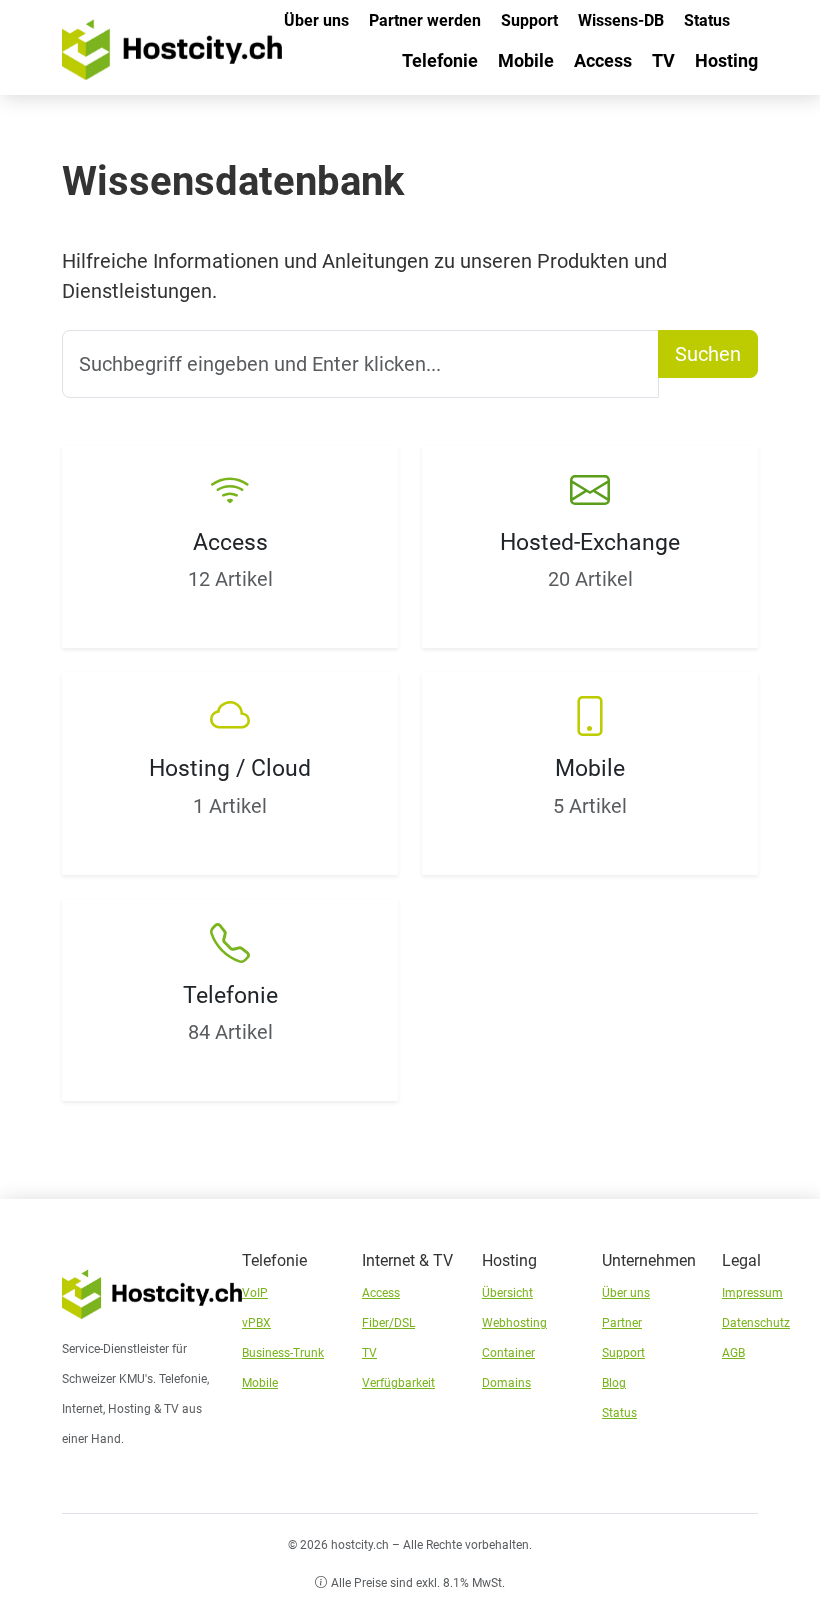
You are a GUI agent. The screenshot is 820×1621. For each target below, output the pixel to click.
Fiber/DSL (388, 1323)
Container (508, 1353)
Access (603, 60)
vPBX (256, 1323)
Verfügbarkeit (398, 1383)
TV (663, 60)
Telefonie (440, 60)
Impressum (752, 1293)
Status (707, 20)
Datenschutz (756, 1323)
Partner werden (425, 20)
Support (529, 20)
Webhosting (514, 1323)
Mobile (526, 60)
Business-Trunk (283, 1353)
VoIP (255, 1293)
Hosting (726, 60)
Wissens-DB (621, 20)
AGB (733, 1353)
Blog (614, 1383)
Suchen (708, 354)
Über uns (316, 20)
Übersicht (507, 1293)
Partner (622, 1323)
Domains (506, 1383)
